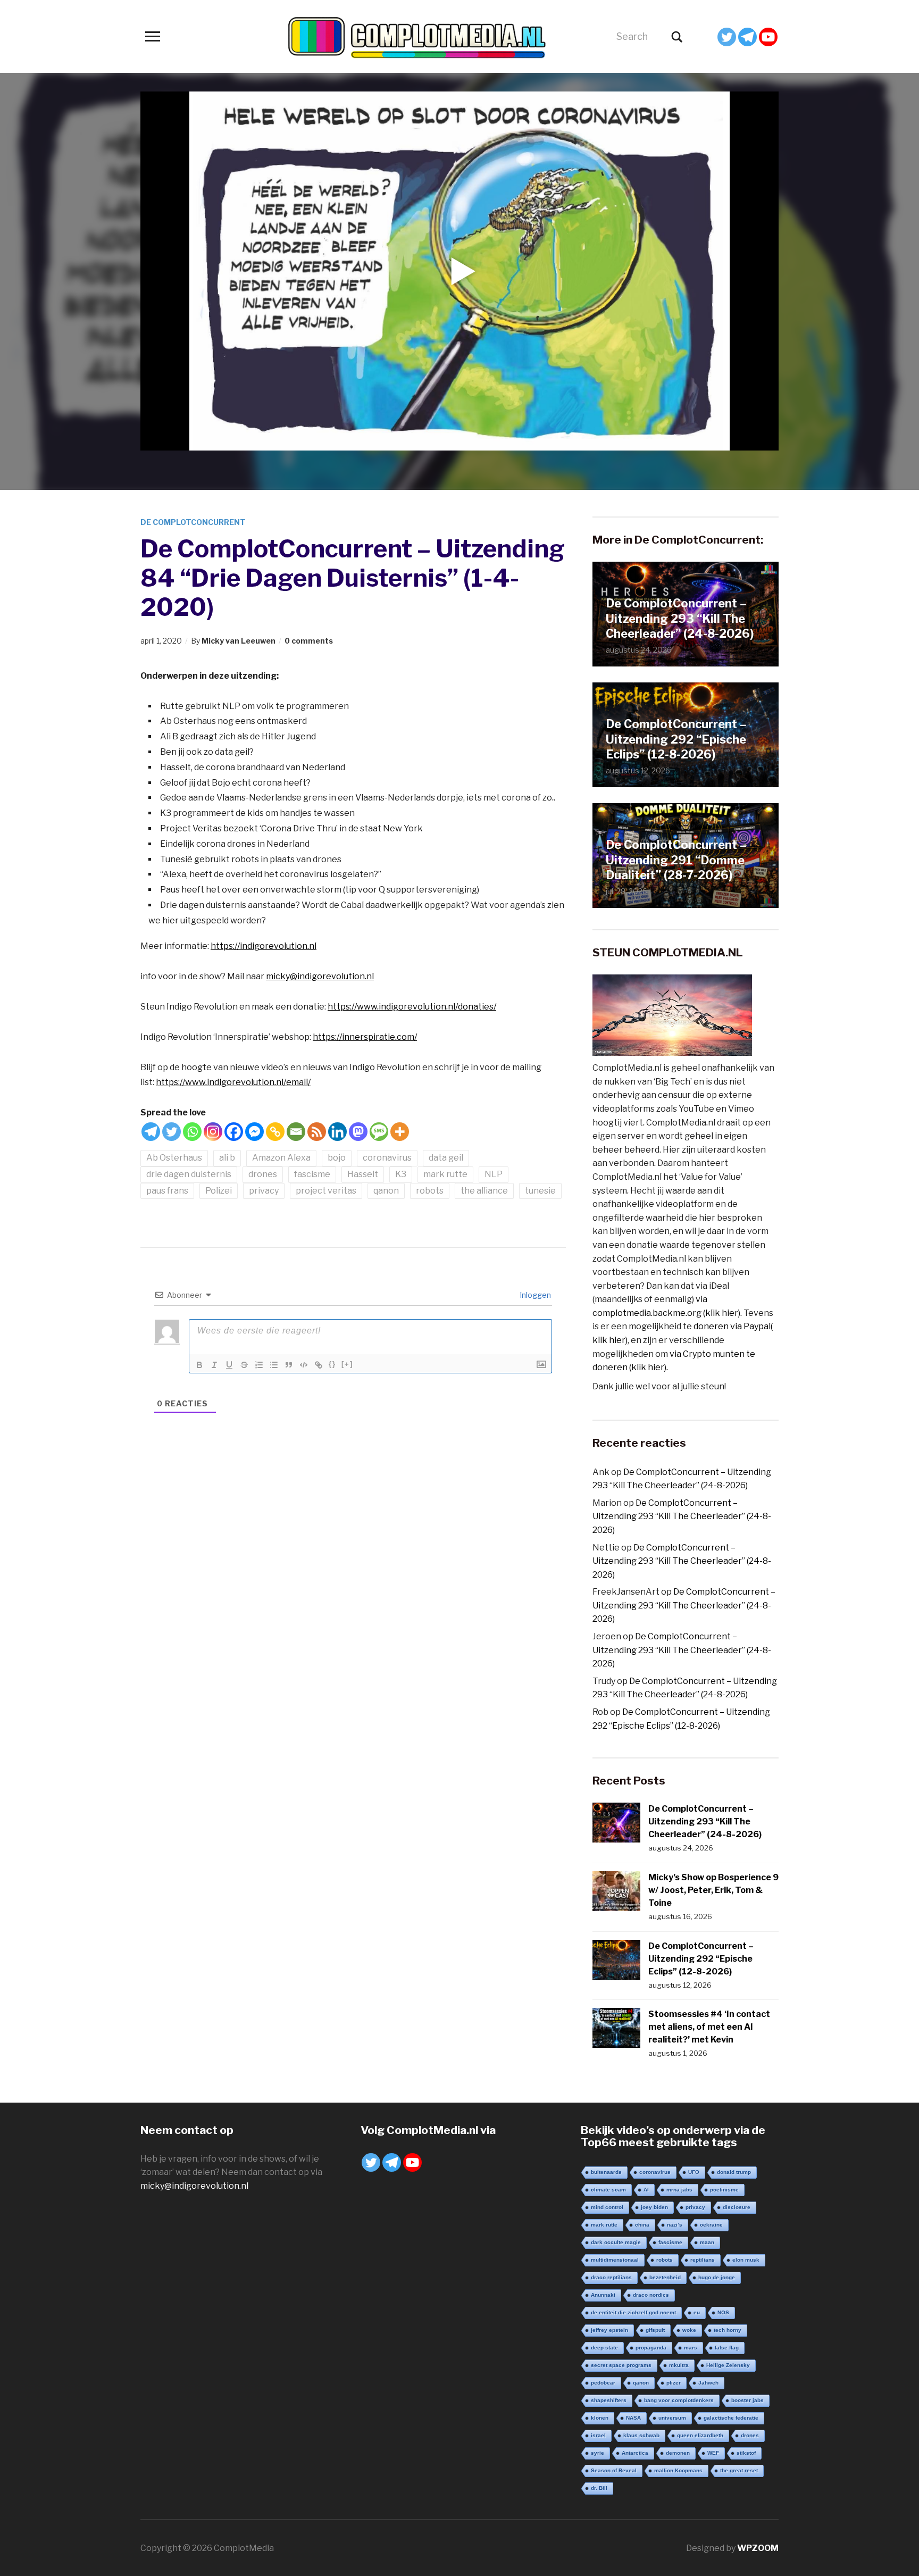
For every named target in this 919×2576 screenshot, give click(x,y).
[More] (400, 1132)
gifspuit (655, 2330)
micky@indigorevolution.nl (320, 976)
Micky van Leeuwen (239, 641)
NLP (494, 1174)
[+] (347, 1364)
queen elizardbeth (700, 2435)
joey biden (654, 2207)
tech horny (728, 2330)
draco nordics (651, 2295)
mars (691, 2348)
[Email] (296, 1132)
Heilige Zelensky (728, 2365)
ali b (227, 1158)
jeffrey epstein (609, 2330)
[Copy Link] (275, 1132)
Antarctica (635, 2453)
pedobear (603, 2383)
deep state (604, 2348)
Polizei (219, 1191)
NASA (633, 2418)
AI (646, 2190)
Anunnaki (603, 2295)
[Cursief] (214, 1365)
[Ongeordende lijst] (274, 1365)
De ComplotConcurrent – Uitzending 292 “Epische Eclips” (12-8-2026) (676, 739)
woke (689, 2330)
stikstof (746, 2453)
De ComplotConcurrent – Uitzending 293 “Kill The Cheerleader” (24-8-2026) (680, 618)
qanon (386, 1191)
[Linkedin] (337, 1132)
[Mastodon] (358, 1132)
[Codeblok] (304, 1365)
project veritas (326, 1191)
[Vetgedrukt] (199, 1365)
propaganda (651, 2348)
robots (430, 1191)
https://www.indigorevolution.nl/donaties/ (412, 1007)
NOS (723, 2312)
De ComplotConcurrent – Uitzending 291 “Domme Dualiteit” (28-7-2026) (676, 860)
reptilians (703, 2260)
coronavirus (387, 1158)
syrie (598, 2453)
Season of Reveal (614, 2470)
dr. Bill (599, 2488)
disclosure (737, 2207)
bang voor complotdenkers (679, 2400)
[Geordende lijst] (259, 1365)
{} (332, 1364)
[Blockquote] (289, 1365)
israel (598, 2435)
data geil (446, 1158)
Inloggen (534, 1295)
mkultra (679, 2365)
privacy (264, 1191)
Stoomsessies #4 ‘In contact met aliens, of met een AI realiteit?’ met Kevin (709, 2027)
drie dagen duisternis (189, 1174)
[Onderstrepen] (229, 1365)
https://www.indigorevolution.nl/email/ (233, 1082)
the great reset (739, 2470)
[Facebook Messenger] (254, 1132)
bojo (337, 1158)
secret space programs (621, 2365)
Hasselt (363, 1174)
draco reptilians (611, 2277)
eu (697, 2312)
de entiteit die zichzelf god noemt (633, 2312)
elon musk (746, 2260)
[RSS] (317, 1132)
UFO (694, 2172)
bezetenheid (665, 2277)
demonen (678, 2453)
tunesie (540, 1191)
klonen (600, 2418)
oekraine (711, 2225)
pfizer (674, 2383)
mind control (607, 2207)
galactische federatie (731, 2418)
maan (707, 2242)
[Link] (319, 1365)
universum (672, 2418)
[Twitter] (727, 37)
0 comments (309, 641)
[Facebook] (234, 1132)
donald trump (734, 2172)
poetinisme (724, 2190)
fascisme (312, 1174)
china (642, 2225)
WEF (713, 2453)
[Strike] (244, 1365)
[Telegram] (747, 37)
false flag (727, 2348)
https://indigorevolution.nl (264, 946)
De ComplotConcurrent (193, 522)
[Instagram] (213, 1132)
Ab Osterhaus (174, 1158)
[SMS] (379, 1132)
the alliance (484, 1191)
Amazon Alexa (281, 1158)
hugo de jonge (717, 2277)
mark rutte (445, 1174)
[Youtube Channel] (768, 37)
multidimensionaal (615, 2260)
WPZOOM (758, 2548)
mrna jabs (679, 2190)
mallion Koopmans (678, 2470)
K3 (401, 1174)
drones (263, 1174)
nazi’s (675, 2225)
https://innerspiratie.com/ (365, 1037)
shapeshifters (609, 2400)
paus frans (167, 1191)
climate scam (608, 2190)
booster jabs (747, 2400)
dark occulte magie (616, 2242)
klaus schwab (641, 2435)
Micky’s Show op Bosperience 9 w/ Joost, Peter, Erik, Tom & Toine (713, 1890)
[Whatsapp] (192, 1132)
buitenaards (606, 2172)
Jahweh (708, 2383)
